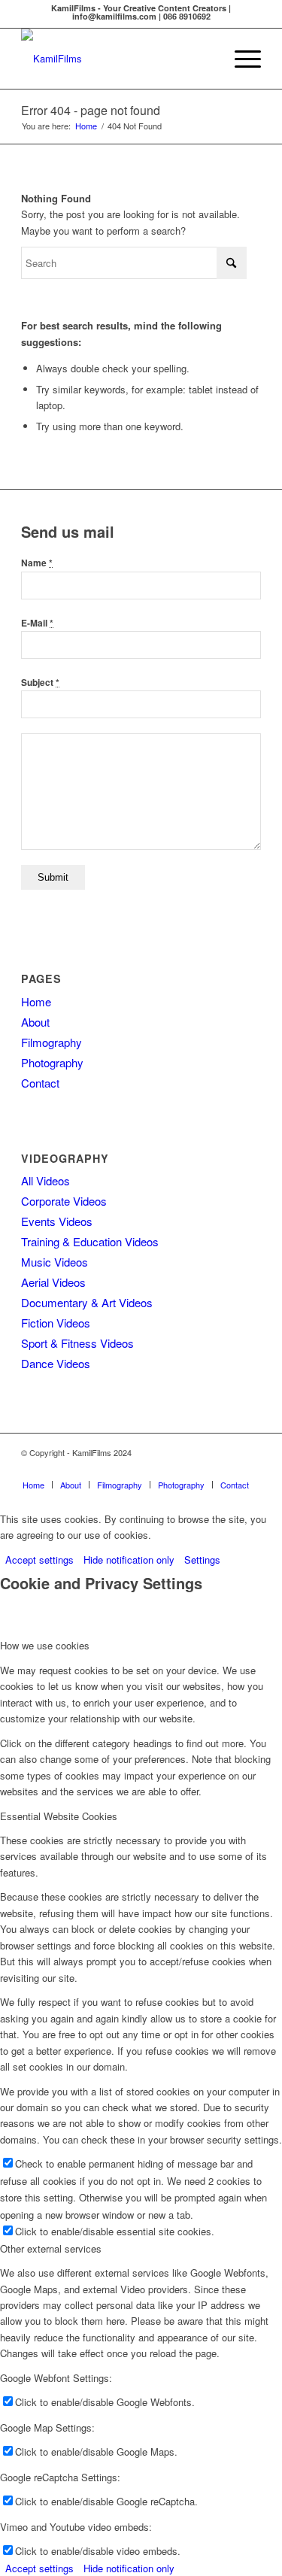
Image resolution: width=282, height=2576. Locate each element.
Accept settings (39, 1560)
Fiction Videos (56, 1323)
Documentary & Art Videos (87, 1302)
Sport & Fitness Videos (77, 1343)
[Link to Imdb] (227, 1469)
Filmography (52, 1042)
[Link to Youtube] (159, 1469)
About (35, 1022)
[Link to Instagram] (182, 1469)
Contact (40, 1083)
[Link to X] (250, 1469)
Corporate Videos (64, 1201)
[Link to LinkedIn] (205, 1469)
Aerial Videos (53, 1282)
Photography (52, 1062)
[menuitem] (240, 59)
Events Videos (57, 1221)
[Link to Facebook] (137, 1469)
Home (36, 1001)
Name (37, 563)
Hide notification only (129, 1560)
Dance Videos (56, 1363)
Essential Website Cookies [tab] (59, 1816)
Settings (202, 1560)
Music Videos (55, 1262)
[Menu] (240, 59)
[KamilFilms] (117, 59)
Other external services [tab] (51, 2248)
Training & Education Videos (90, 1241)
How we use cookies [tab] (45, 1645)
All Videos (45, 1180)
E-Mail (37, 623)
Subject (40, 683)
